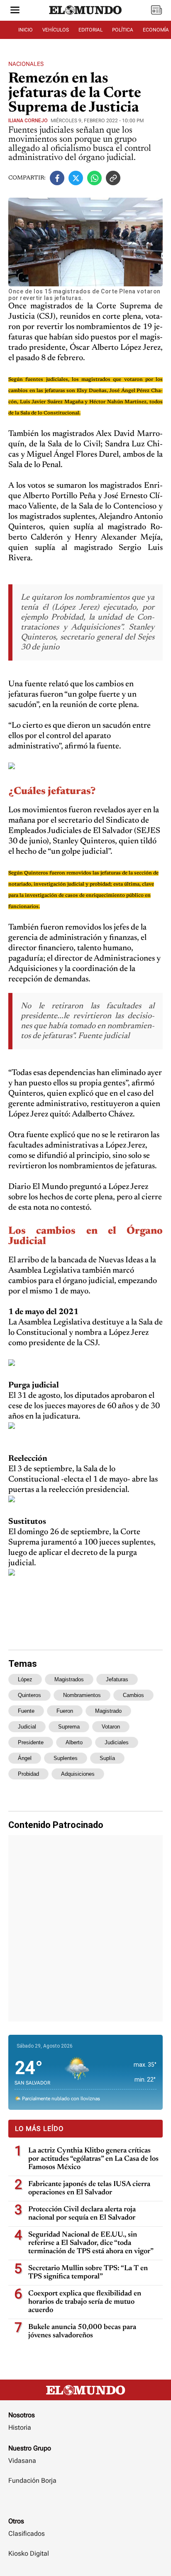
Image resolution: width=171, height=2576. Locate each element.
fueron (65, 1711)
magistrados (69, 1679)
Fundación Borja (32, 2480)
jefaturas (117, 1679)
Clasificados (27, 2534)
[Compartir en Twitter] (76, 178)
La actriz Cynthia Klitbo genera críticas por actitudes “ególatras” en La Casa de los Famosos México (93, 2159)
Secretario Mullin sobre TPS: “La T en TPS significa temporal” (88, 2273)
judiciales (117, 1742)
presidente (31, 1742)
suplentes (66, 1758)
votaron (111, 1727)
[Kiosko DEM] (156, 11)
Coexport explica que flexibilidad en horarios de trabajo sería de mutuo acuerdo (85, 2302)
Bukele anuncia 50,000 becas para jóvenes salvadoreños (82, 2331)
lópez (25, 1679)
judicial (27, 1727)
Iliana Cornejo (28, 121)
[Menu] (15, 11)
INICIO (26, 30)
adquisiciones (78, 1774)
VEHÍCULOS (56, 30)
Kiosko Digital (29, 2553)
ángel (25, 1758)
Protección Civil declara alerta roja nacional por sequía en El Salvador (82, 2214)
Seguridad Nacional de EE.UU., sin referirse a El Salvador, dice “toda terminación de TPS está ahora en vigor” (91, 2243)
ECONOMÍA (156, 30)
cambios (133, 1695)
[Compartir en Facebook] (57, 178)
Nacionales (26, 64)
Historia (20, 2427)
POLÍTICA (123, 30)
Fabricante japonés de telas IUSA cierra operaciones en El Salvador (89, 2189)
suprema (69, 1727)
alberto (74, 1742)
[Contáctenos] (85, 2505)
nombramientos (82, 1695)
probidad (28, 1774)
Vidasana (22, 2461)
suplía (107, 1758)
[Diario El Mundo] (85, 18)
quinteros (29, 1695)
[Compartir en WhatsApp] (94, 178)
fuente (26, 1711)
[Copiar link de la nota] (113, 178)
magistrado (108, 1711)
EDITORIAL (90, 30)
